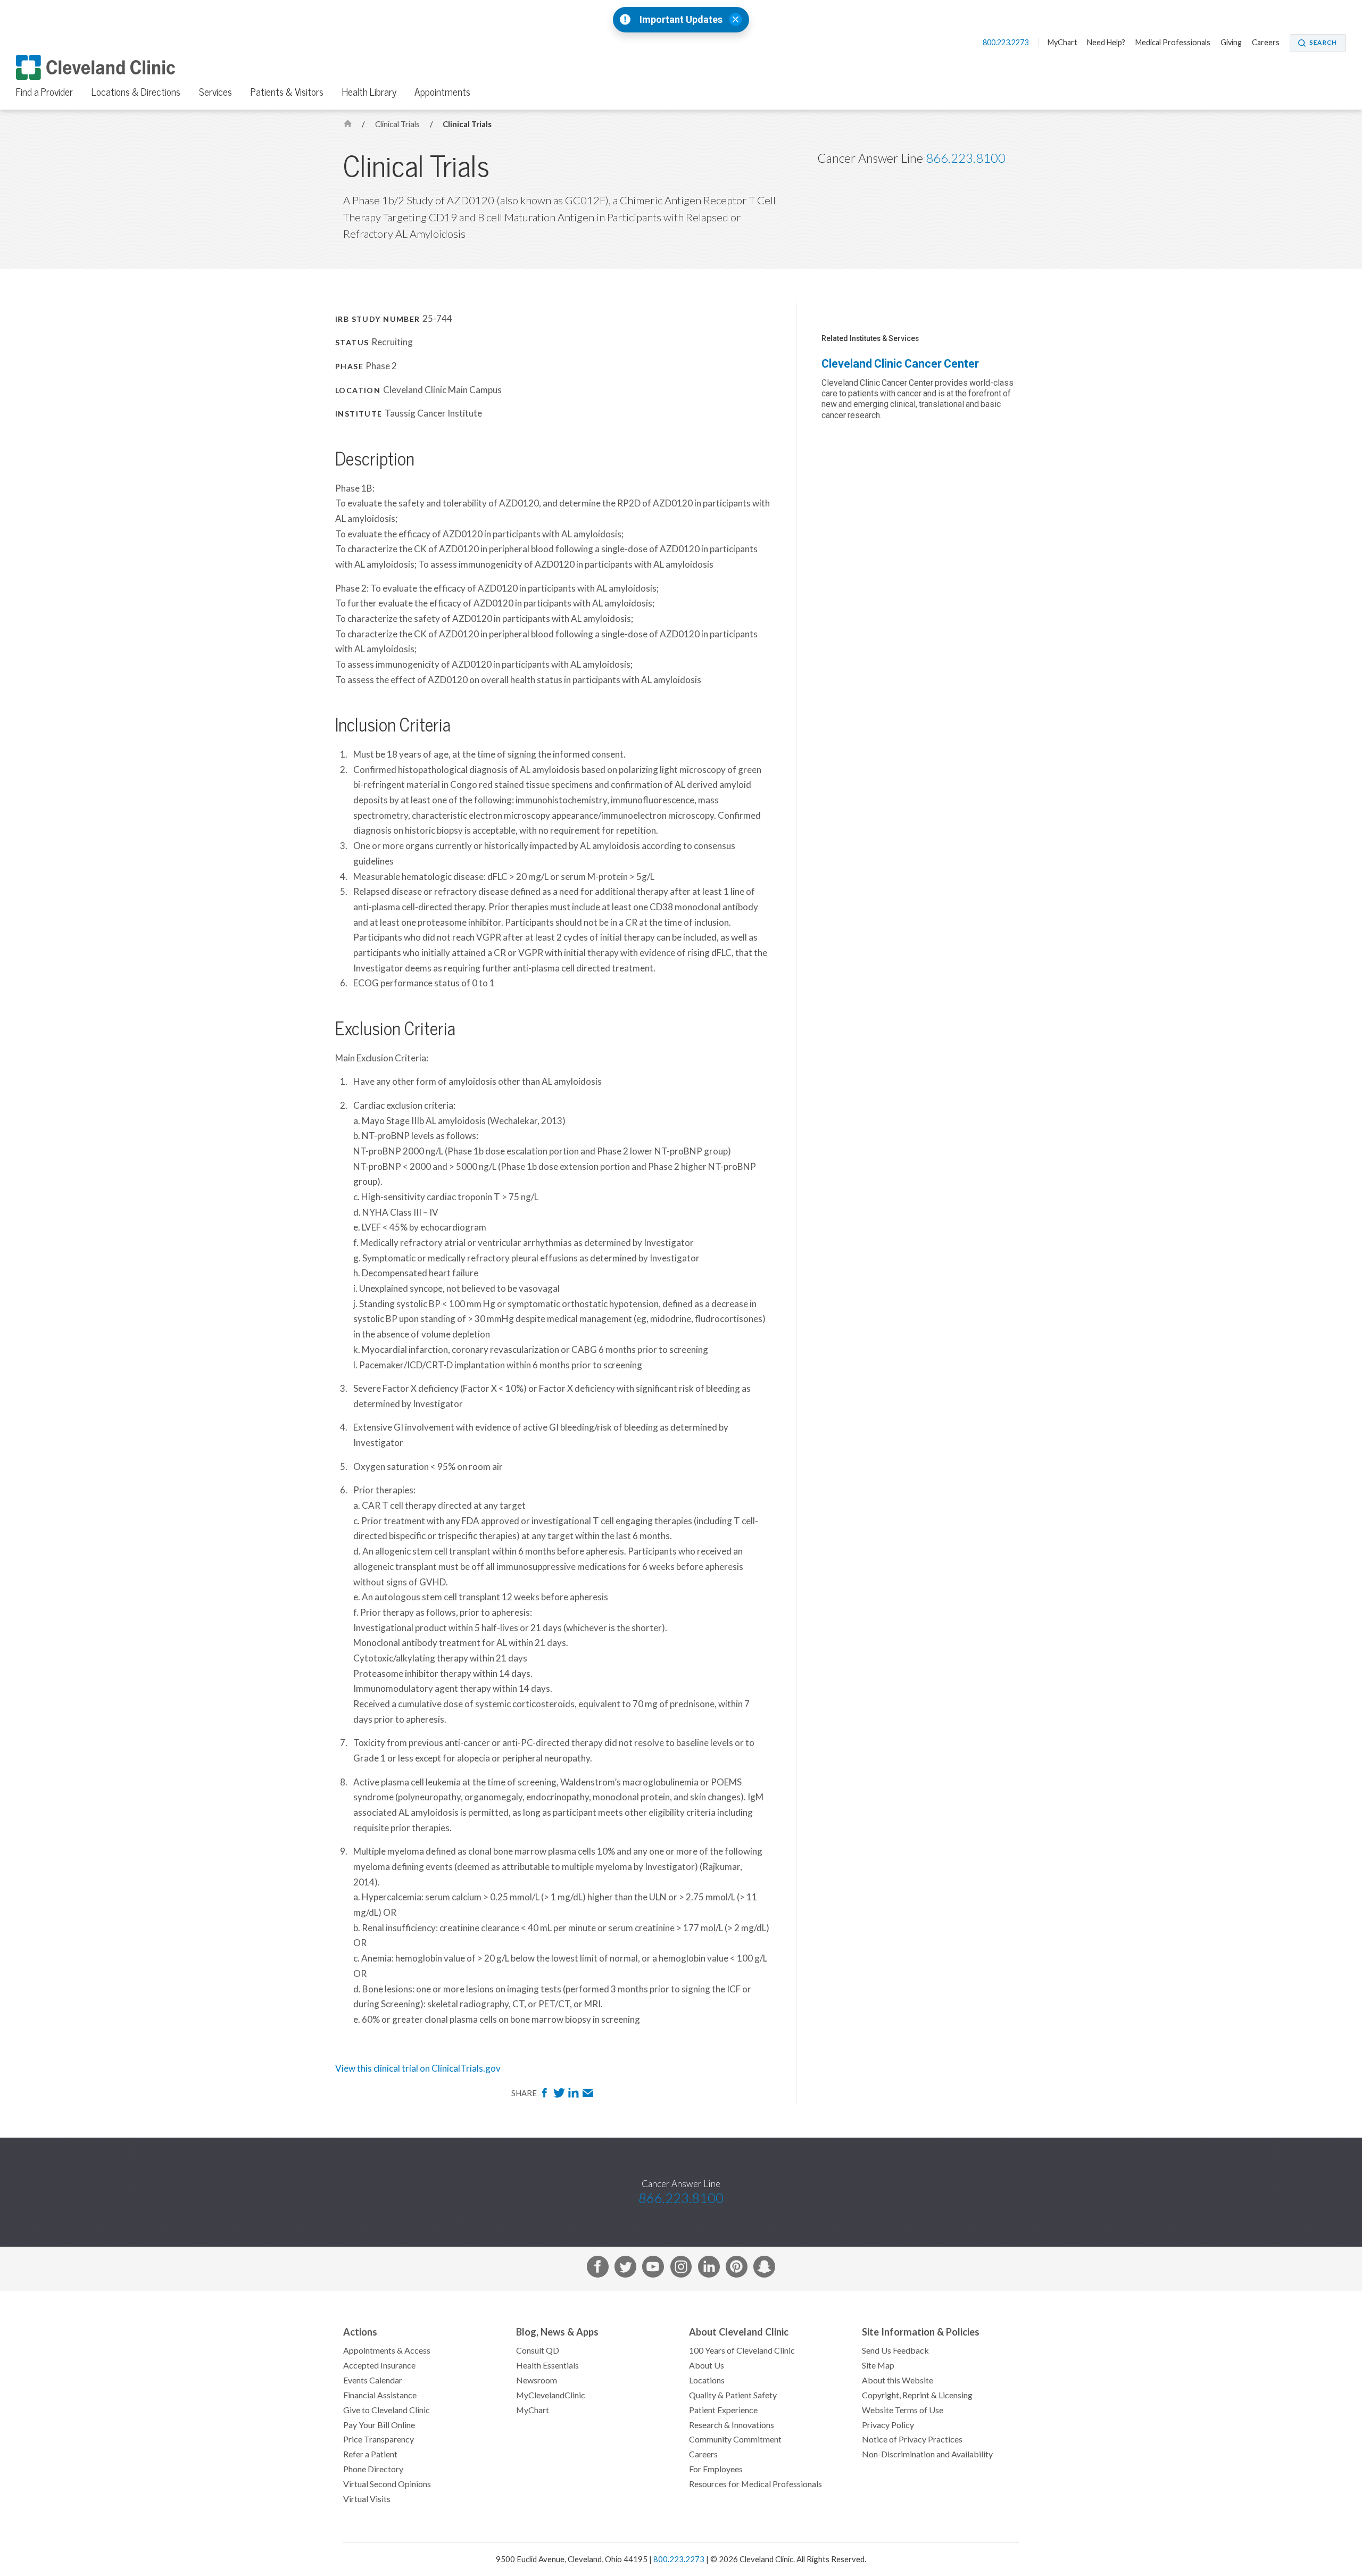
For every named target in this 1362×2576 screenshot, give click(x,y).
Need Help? (1106, 43)
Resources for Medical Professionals (755, 2484)
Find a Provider (44, 92)
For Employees (716, 2469)
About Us (707, 2365)
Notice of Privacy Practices (912, 2439)
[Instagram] (681, 2269)
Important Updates (681, 20)
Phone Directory (373, 2469)
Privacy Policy (888, 2425)
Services (215, 92)
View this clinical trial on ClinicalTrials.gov (418, 2068)
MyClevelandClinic (551, 2395)
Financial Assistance (380, 2395)
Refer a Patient (370, 2454)
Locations (707, 2380)
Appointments (442, 92)
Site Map (878, 2365)
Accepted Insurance (379, 2365)
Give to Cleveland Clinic (387, 2410)
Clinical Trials (398, 124)
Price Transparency (379, 2439)
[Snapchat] (764, 2269)
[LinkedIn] (574, 2096)
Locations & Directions (136, 92)
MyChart (1062, 43)
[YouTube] (653, 2269)
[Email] (588, 2096)
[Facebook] (546, 2096)
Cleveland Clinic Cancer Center (900, 364)
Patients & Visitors (287, 92)
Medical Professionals (1173, 43)
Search (1323, 43)
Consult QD (538, 2350)
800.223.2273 (1006, 43)
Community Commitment (735, 2439)
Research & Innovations (732, 2425)
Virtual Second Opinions (387, 2484)
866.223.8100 (966, 158)
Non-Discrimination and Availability (927, 2454)
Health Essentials (547, 2365)
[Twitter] (560, 2096)
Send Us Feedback (895, 2350)
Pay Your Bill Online (379, 2425)
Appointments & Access (387, 2350)
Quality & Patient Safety (733, 2395)
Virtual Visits (367, 2499)
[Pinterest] (737, 2269)
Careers (1266, 43)
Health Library (369, 92)
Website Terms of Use (903, 2410)
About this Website (898, 2380)
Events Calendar (373, 2380)
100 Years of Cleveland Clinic (742, 2350)
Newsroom (537, 2380)
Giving (1231, 43)
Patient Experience (723, 2410)
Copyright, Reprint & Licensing (917, 2395)
